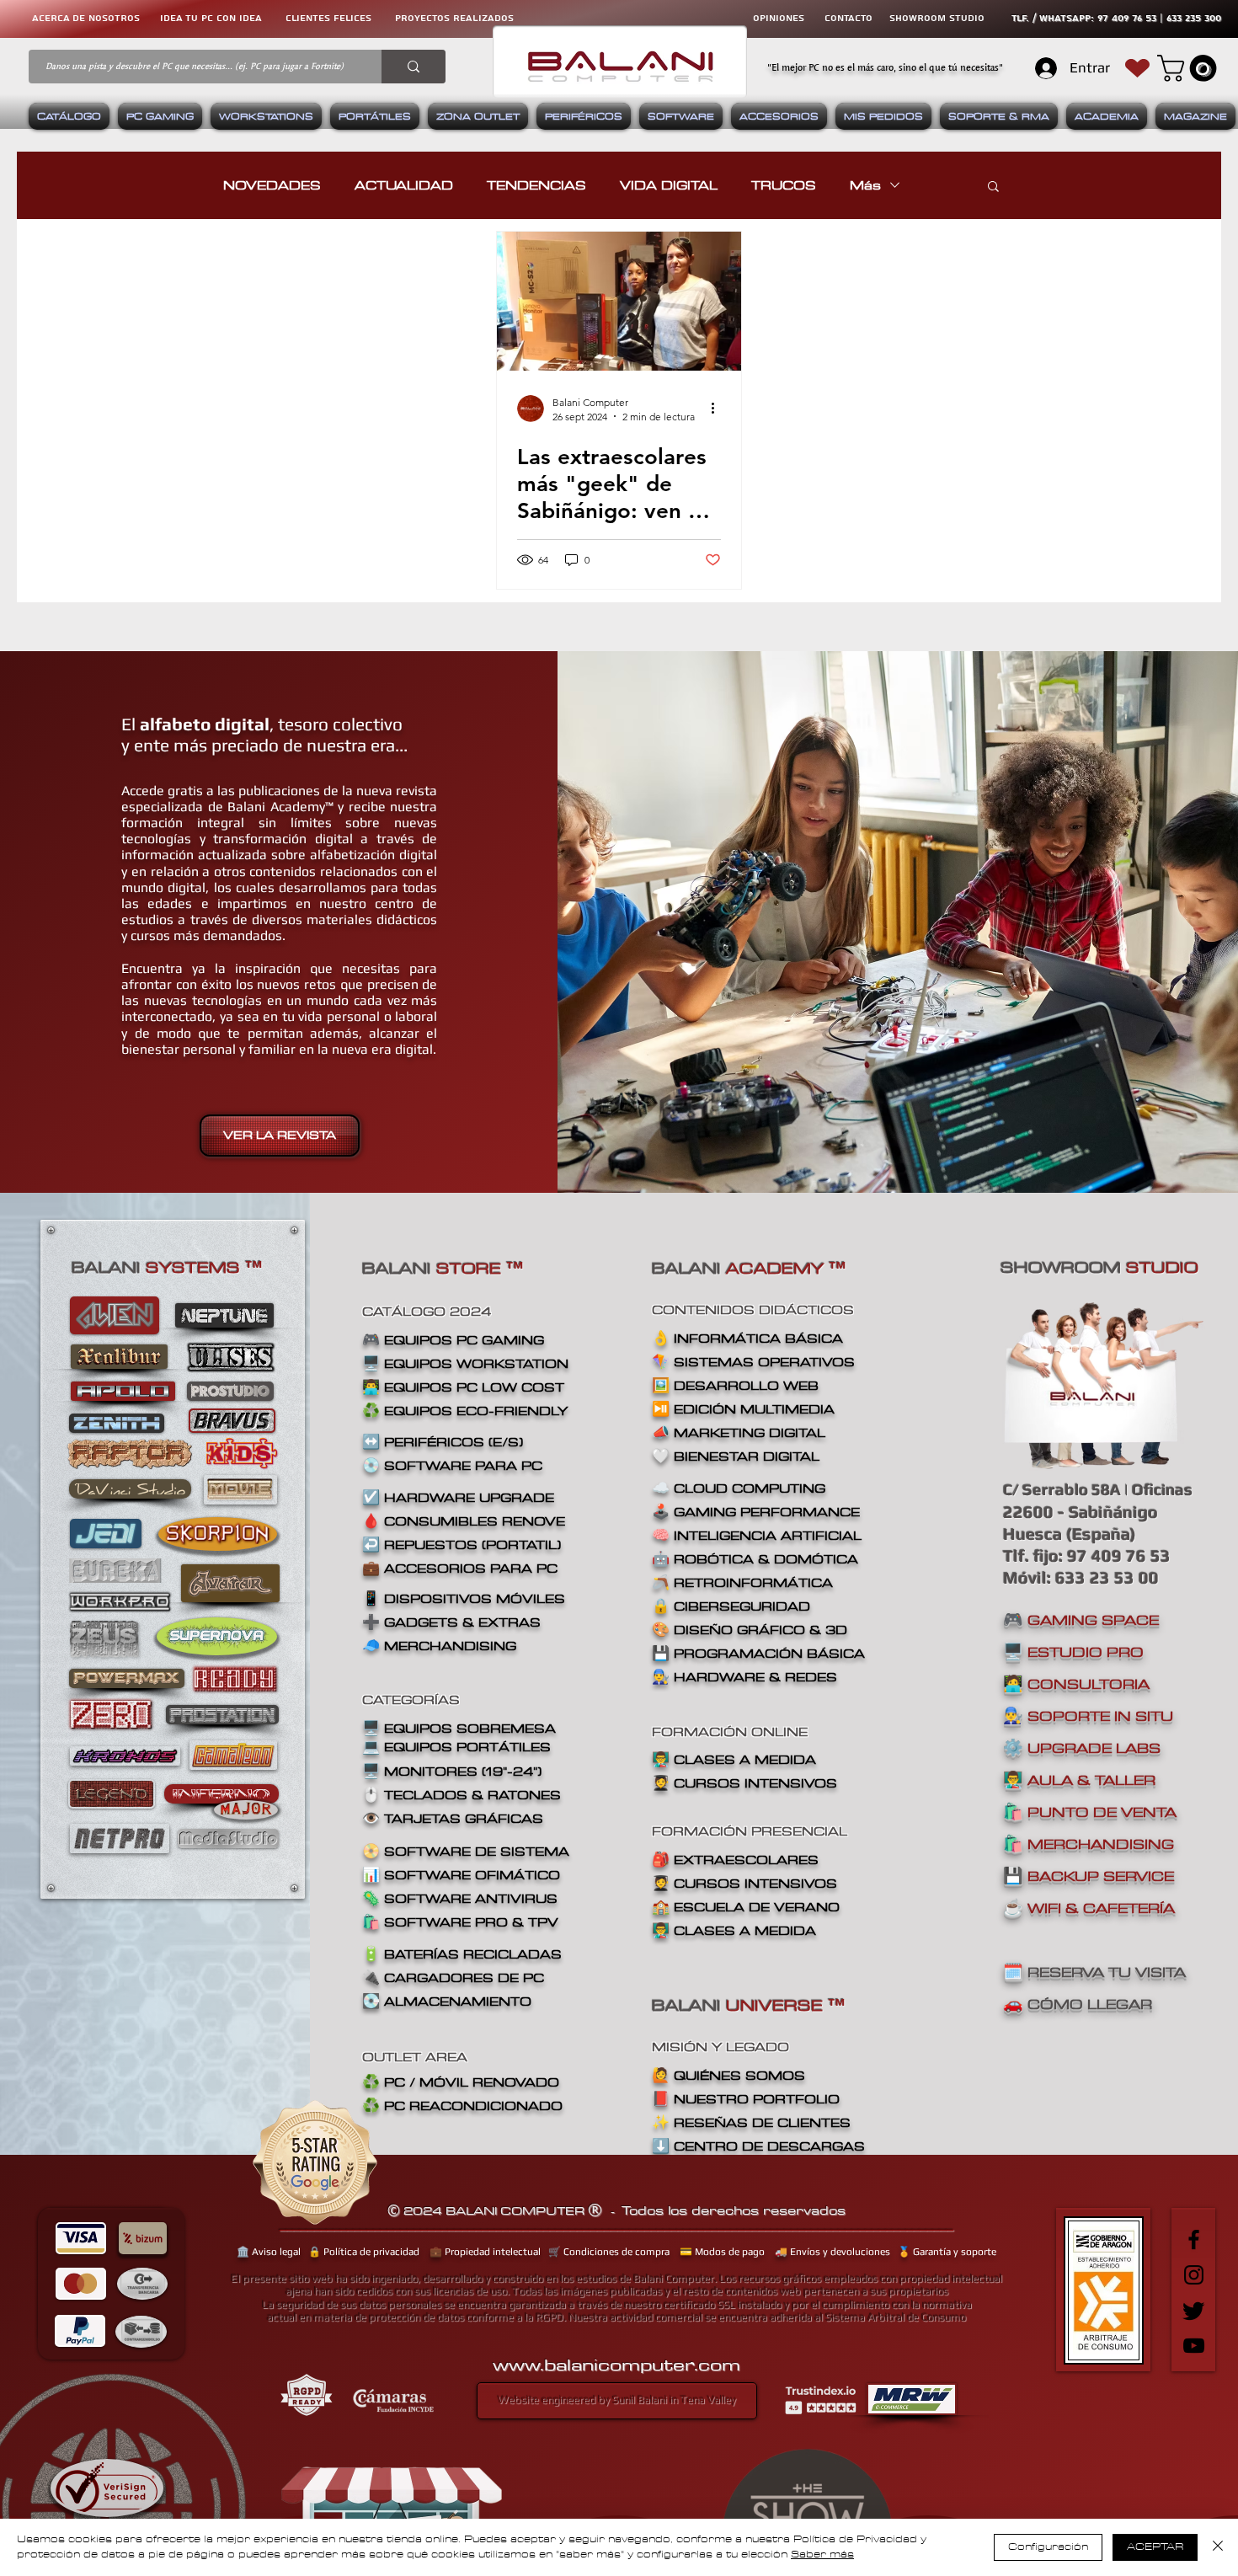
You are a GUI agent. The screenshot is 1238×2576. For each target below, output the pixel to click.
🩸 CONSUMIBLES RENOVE (464, 1521)
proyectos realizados (454, 18)
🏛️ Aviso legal (269, 2252)
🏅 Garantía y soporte (947, 2252)
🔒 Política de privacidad (364, 2252)
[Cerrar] (1218, 2547)
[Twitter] (1194, 2310)
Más (865, 185)
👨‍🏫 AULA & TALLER (1079, 1780)
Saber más (822, 2555)
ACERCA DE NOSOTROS (86, 18)
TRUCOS (784, 185)
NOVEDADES (272, 185)
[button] (1190, 68)
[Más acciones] (718, 409)
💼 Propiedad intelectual (485, 2252)
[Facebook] (1194, 2239)
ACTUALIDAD (404, 185)
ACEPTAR (1155, 2547)
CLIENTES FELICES (328, 18)
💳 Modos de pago (722, 2252)
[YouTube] (1194, 2346)
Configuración (1048, 2547)
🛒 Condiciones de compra (609, 2252)
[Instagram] (1194, 2275)
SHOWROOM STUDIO (937, 18)
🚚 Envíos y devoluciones (832, 2252)
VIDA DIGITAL (669, 185)
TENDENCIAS (536, 185)
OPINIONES (779, 18)
